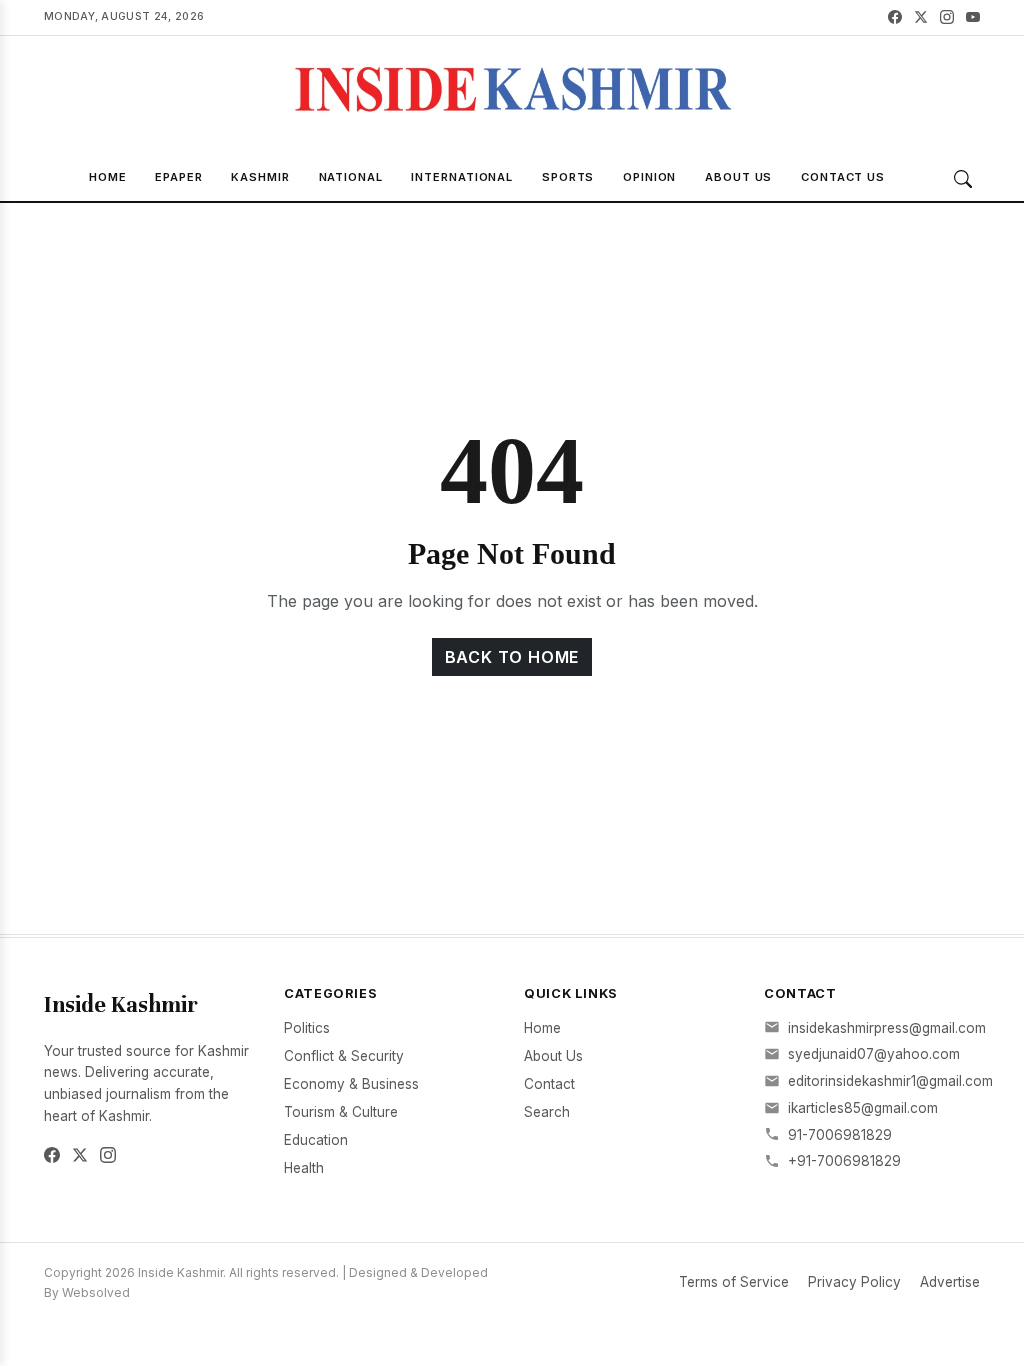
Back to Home (512, 657)
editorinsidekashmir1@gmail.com (890, 1081)
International (462, 177)
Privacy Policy (854, 1282)
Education (316, 1140)
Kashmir (260, 177)
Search (547, 1112)
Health (304, 1168)
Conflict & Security (344, 1056)
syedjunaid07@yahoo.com (874, 1054)
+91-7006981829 (844, 1161)
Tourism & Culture (341, 1112)
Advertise (950, 1282)
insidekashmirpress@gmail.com (887, 1028)
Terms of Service (734, 1282)
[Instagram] (947, 17)
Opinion (649, 177)
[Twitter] (921, 17)
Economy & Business (351, 1084)
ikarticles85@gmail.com (863, 1108)
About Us (738, 177)
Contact (549, 1084)
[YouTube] (973, 17)
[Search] (963, 179)
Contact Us (843, 177)
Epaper (178, 177)
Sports (568, 177)
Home (108, 177)
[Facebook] (895, 17)
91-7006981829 (840, 1135)
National (351, 177)
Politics (307, 1028)
